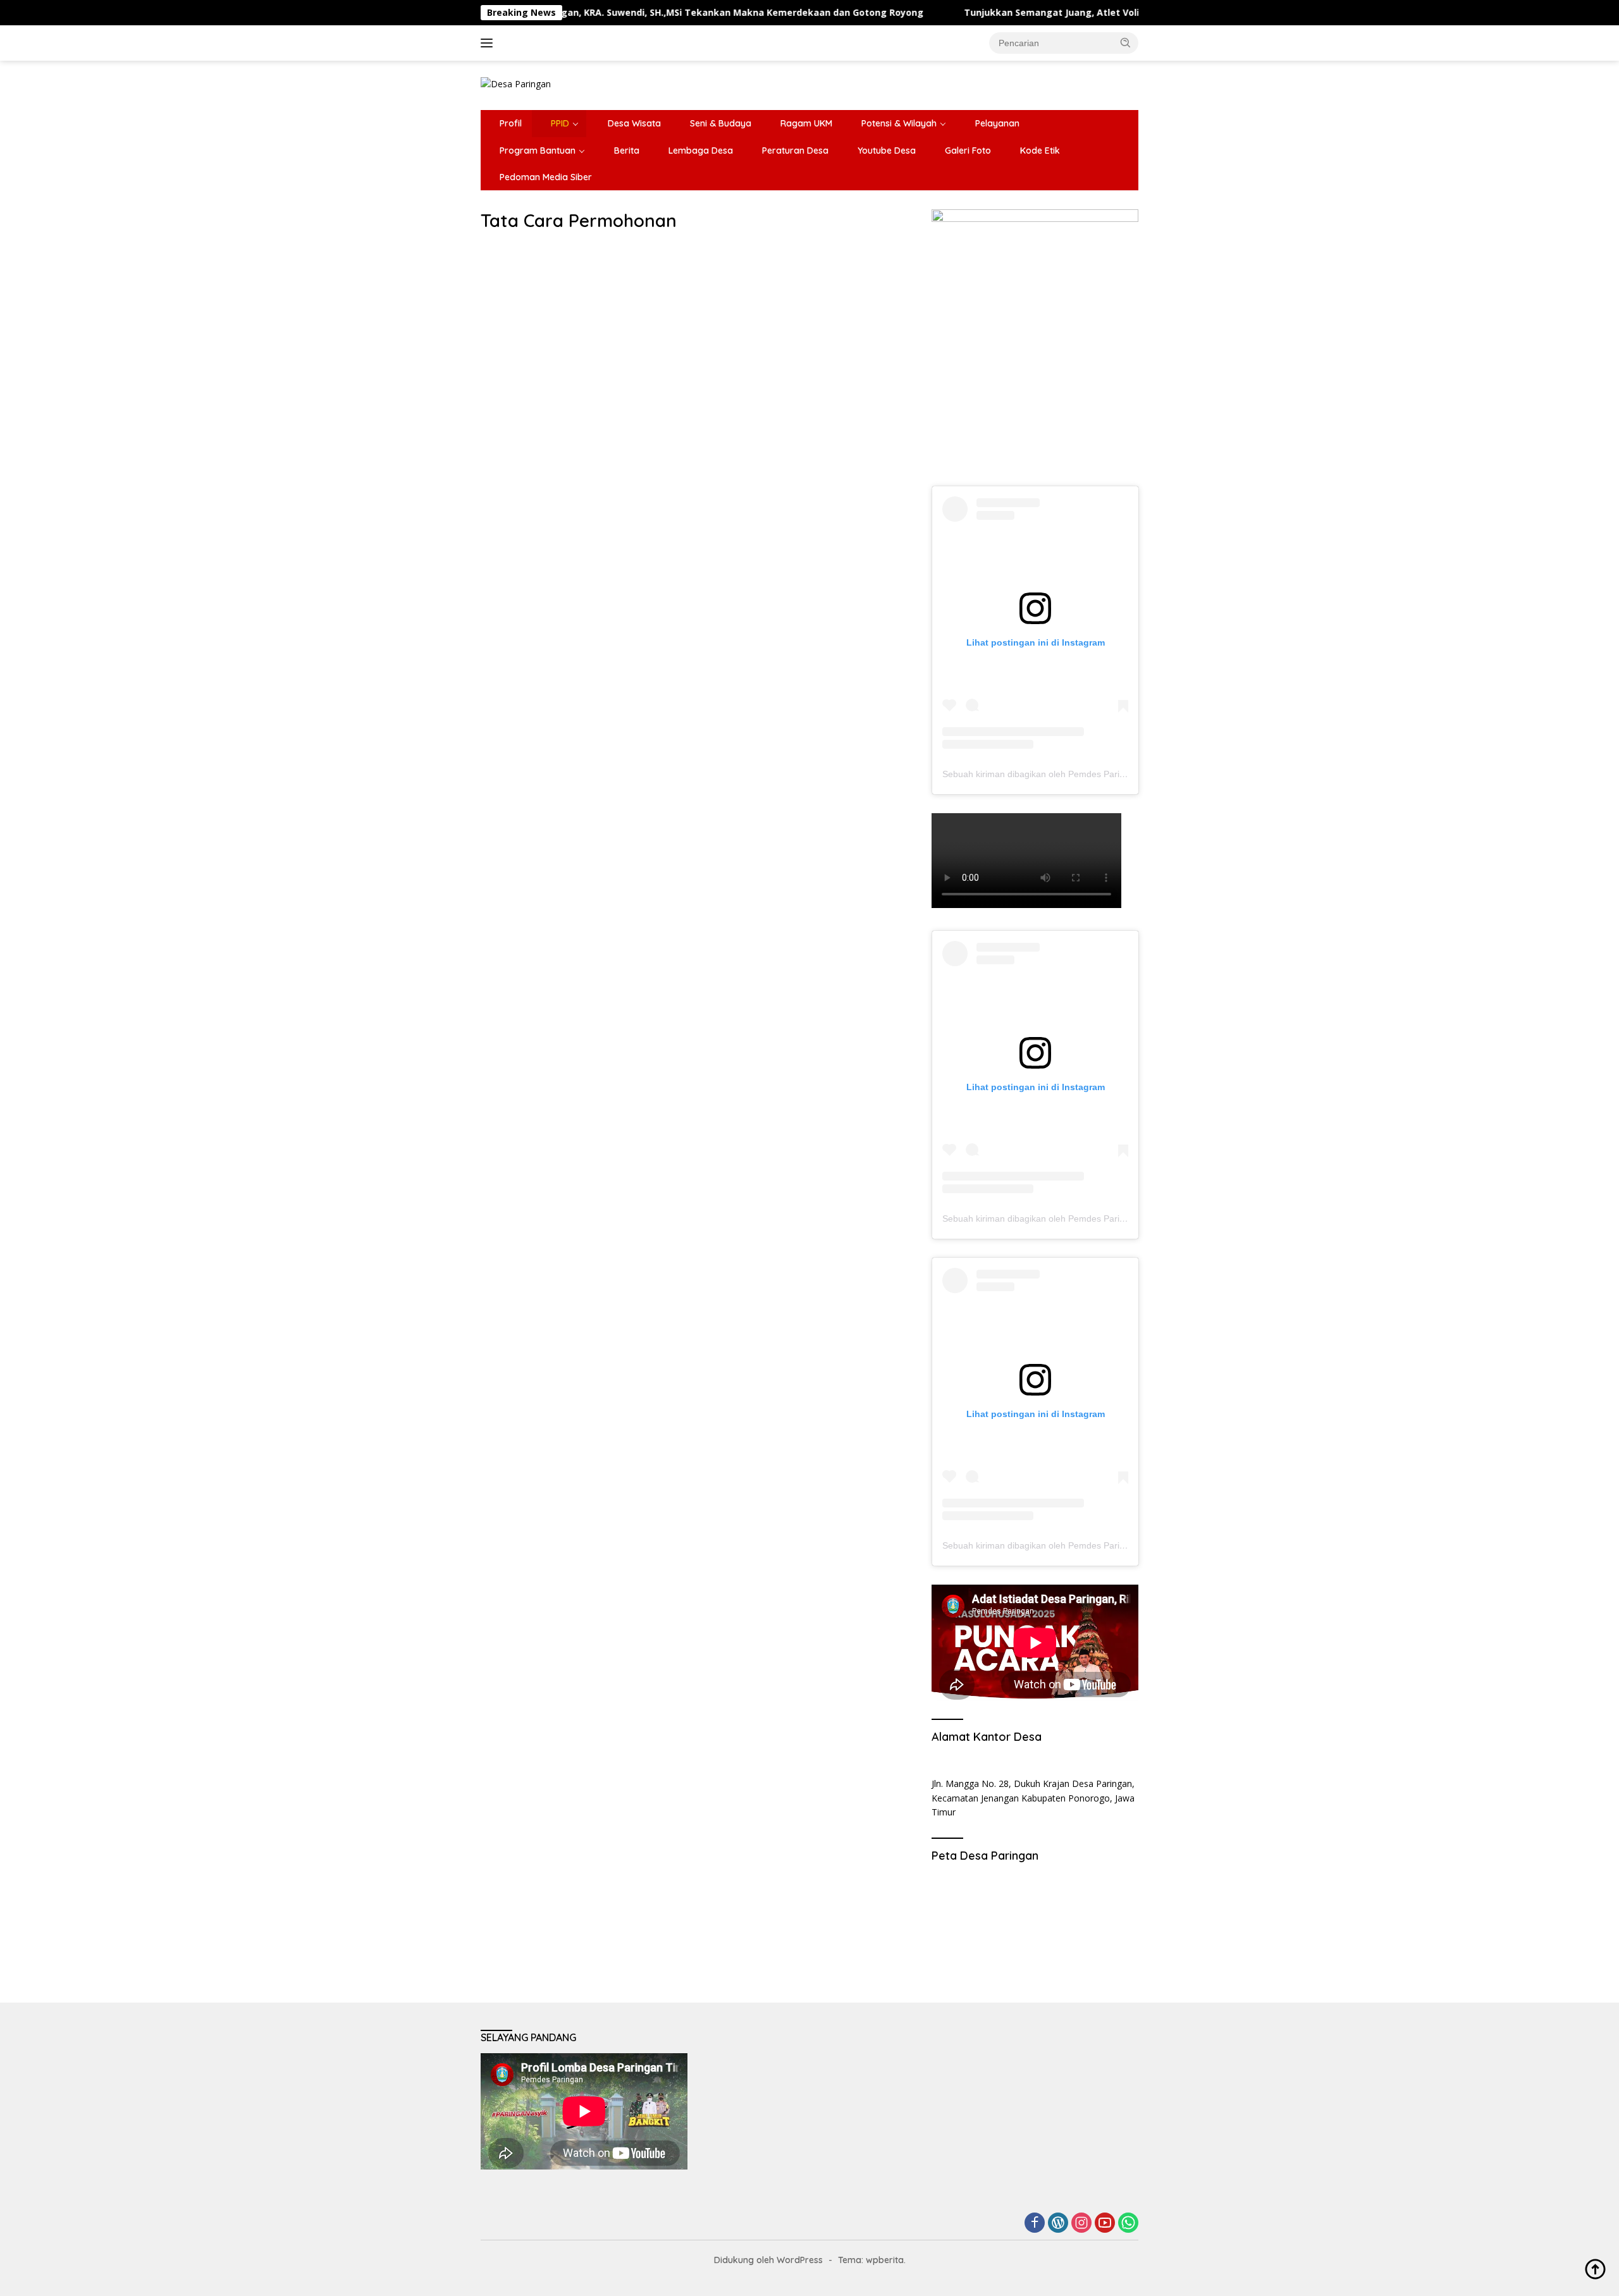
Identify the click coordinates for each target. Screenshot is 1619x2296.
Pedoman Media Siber (546, 177)
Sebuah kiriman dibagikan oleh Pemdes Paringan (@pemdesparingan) (1084, 774)
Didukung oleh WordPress (768, 2260)
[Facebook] (1035, 2224)
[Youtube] (1105, 2224)
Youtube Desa (887, 150)
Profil (511, 123)
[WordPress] (1058, 2224)
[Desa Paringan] (516, 83)
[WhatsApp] (1128, 2224)
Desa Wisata (634, 123)
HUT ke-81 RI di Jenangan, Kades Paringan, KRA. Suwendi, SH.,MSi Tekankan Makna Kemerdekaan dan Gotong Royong (564, 13)
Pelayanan (997, 123)
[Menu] (489, 43)
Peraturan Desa (795, 150)
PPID (560, 123)
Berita (627, 150)
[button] (1126, 42)
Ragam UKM (806, 123)
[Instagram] (1081, 2224)
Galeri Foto (968, 150)
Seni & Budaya (721, 123)
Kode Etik (1040, 150)
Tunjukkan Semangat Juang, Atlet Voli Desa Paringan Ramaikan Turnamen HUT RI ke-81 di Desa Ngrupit (1111, 13)
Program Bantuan (538, 150)
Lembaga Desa (701, 150)
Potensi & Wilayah (899, 123)
